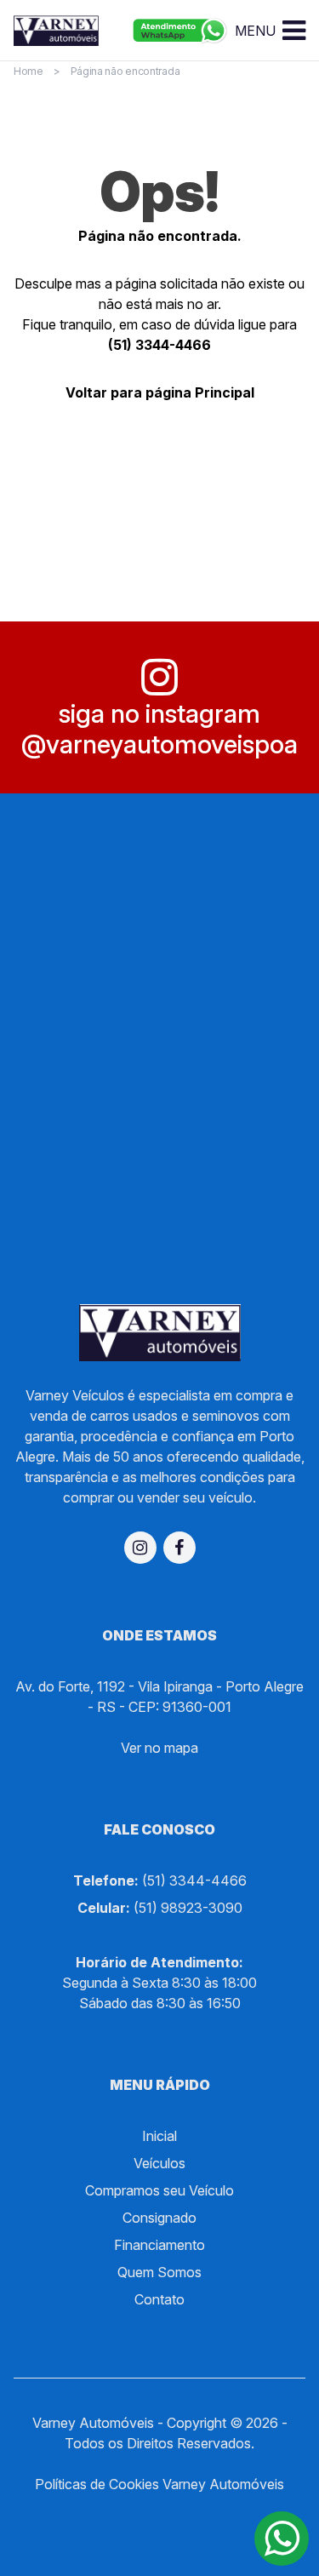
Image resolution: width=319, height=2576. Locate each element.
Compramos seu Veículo (159, 2190)
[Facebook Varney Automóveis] (179, 1548)
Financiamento (159, 2245)
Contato (159, 2299)
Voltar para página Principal (160, 392)
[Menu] (294, 31)
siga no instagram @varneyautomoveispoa (159, 729)
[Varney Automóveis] (56, 30)
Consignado (159, 2218)
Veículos (159, 2163)
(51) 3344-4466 (159, 345)
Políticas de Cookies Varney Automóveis (159, 2484)
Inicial (159, 2136)
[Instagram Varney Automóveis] (140, 1548)
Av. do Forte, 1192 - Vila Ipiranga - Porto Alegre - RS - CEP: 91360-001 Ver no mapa (159, 1717)
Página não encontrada (125, 71)
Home (28, 71)
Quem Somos (159, 2272)
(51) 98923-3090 (188, 1908)
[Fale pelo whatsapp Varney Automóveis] (180, 31)
